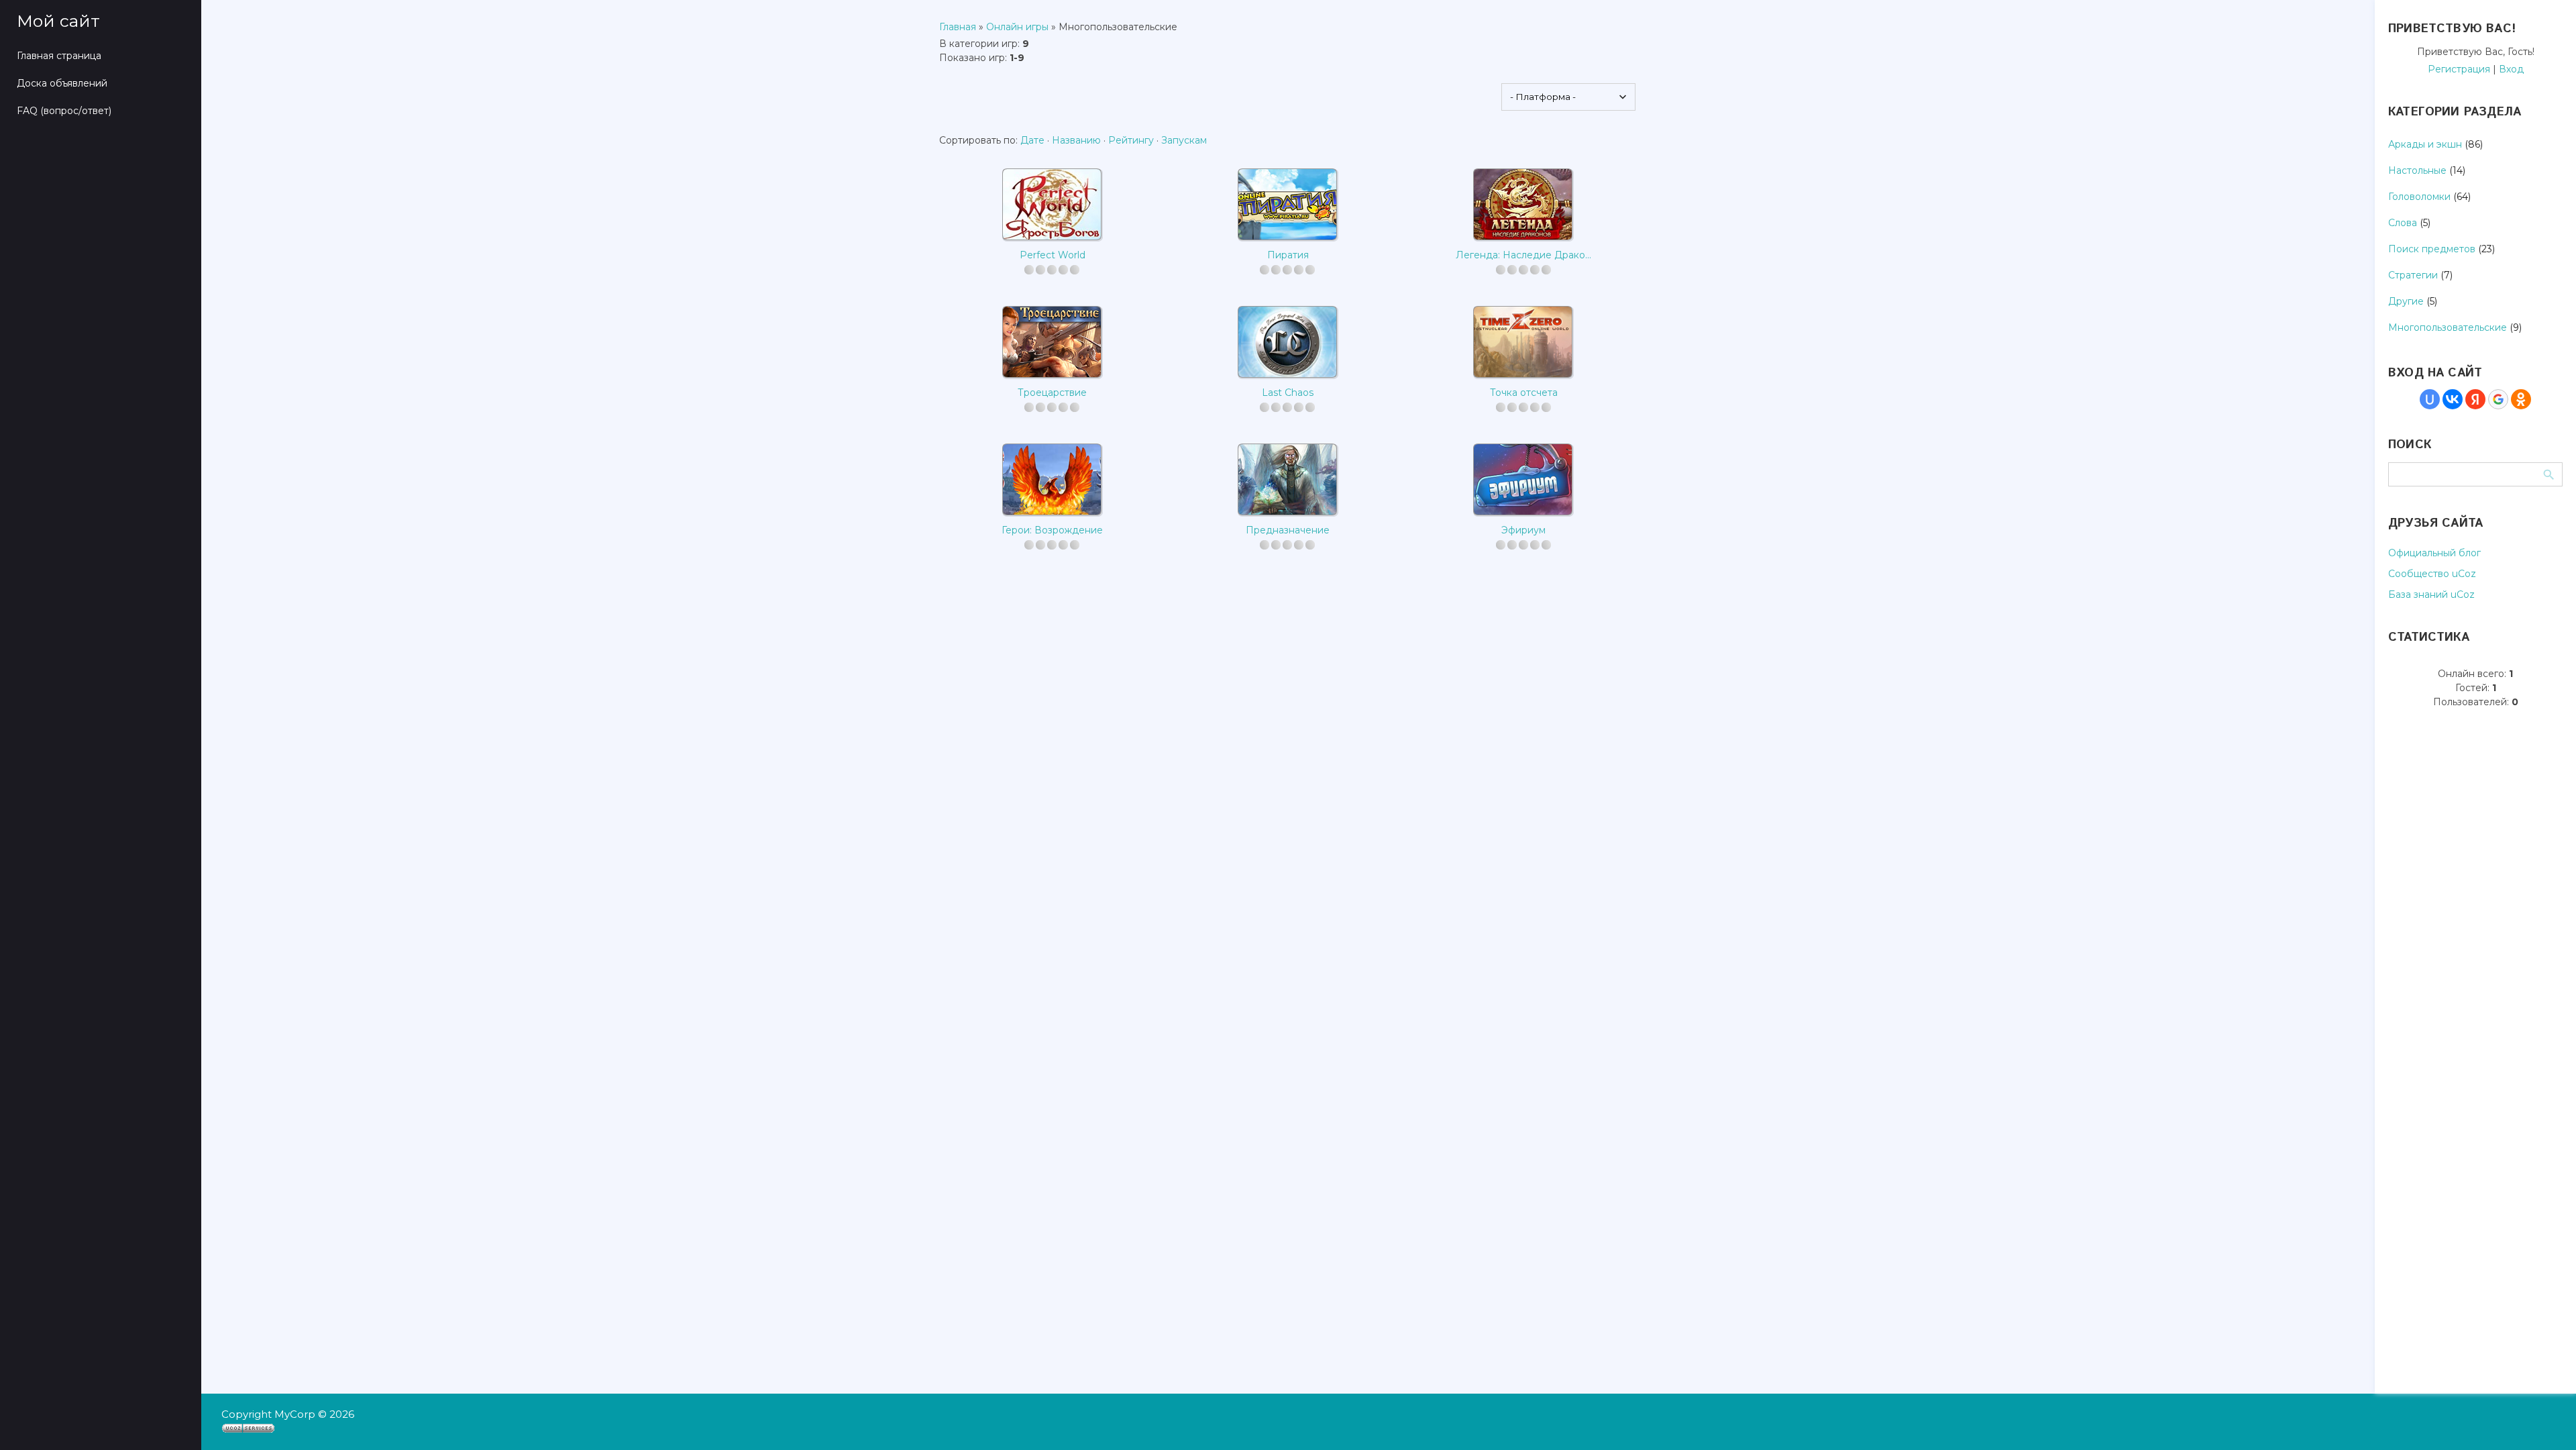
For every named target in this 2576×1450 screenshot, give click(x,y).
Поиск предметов (2432, 249)
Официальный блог (2434, 553)
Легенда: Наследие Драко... (1523, 255)
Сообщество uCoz (2432, 574)
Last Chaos (1288, 393)
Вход (2511, 69)
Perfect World (1053, 255)
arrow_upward (2546, 1420)
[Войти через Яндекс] (2475, 399)
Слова (2403, 223)
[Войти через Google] (2498, 399)
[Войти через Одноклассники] (2521, 399)
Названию (1076, 140)
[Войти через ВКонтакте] (2453, 399)
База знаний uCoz (2431, 594)
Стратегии (2413, 275)
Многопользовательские (2448, 327)
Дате (1032, 140)
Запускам (1184, 140)
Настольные (2417, 170)
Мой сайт (58, 21)
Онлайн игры (1017, 27)
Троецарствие (1052, 393)
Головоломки (2419, 197)
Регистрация (2459, 69)
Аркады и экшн (2425, 144)
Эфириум (1523, 530)
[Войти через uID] (2430, 399)
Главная (958, 27)
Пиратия (1288, 255)
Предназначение (1288, 530)
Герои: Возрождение (1052, 530)
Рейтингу (1131, 140)
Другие (2406, 301)
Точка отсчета (1524, 393)
